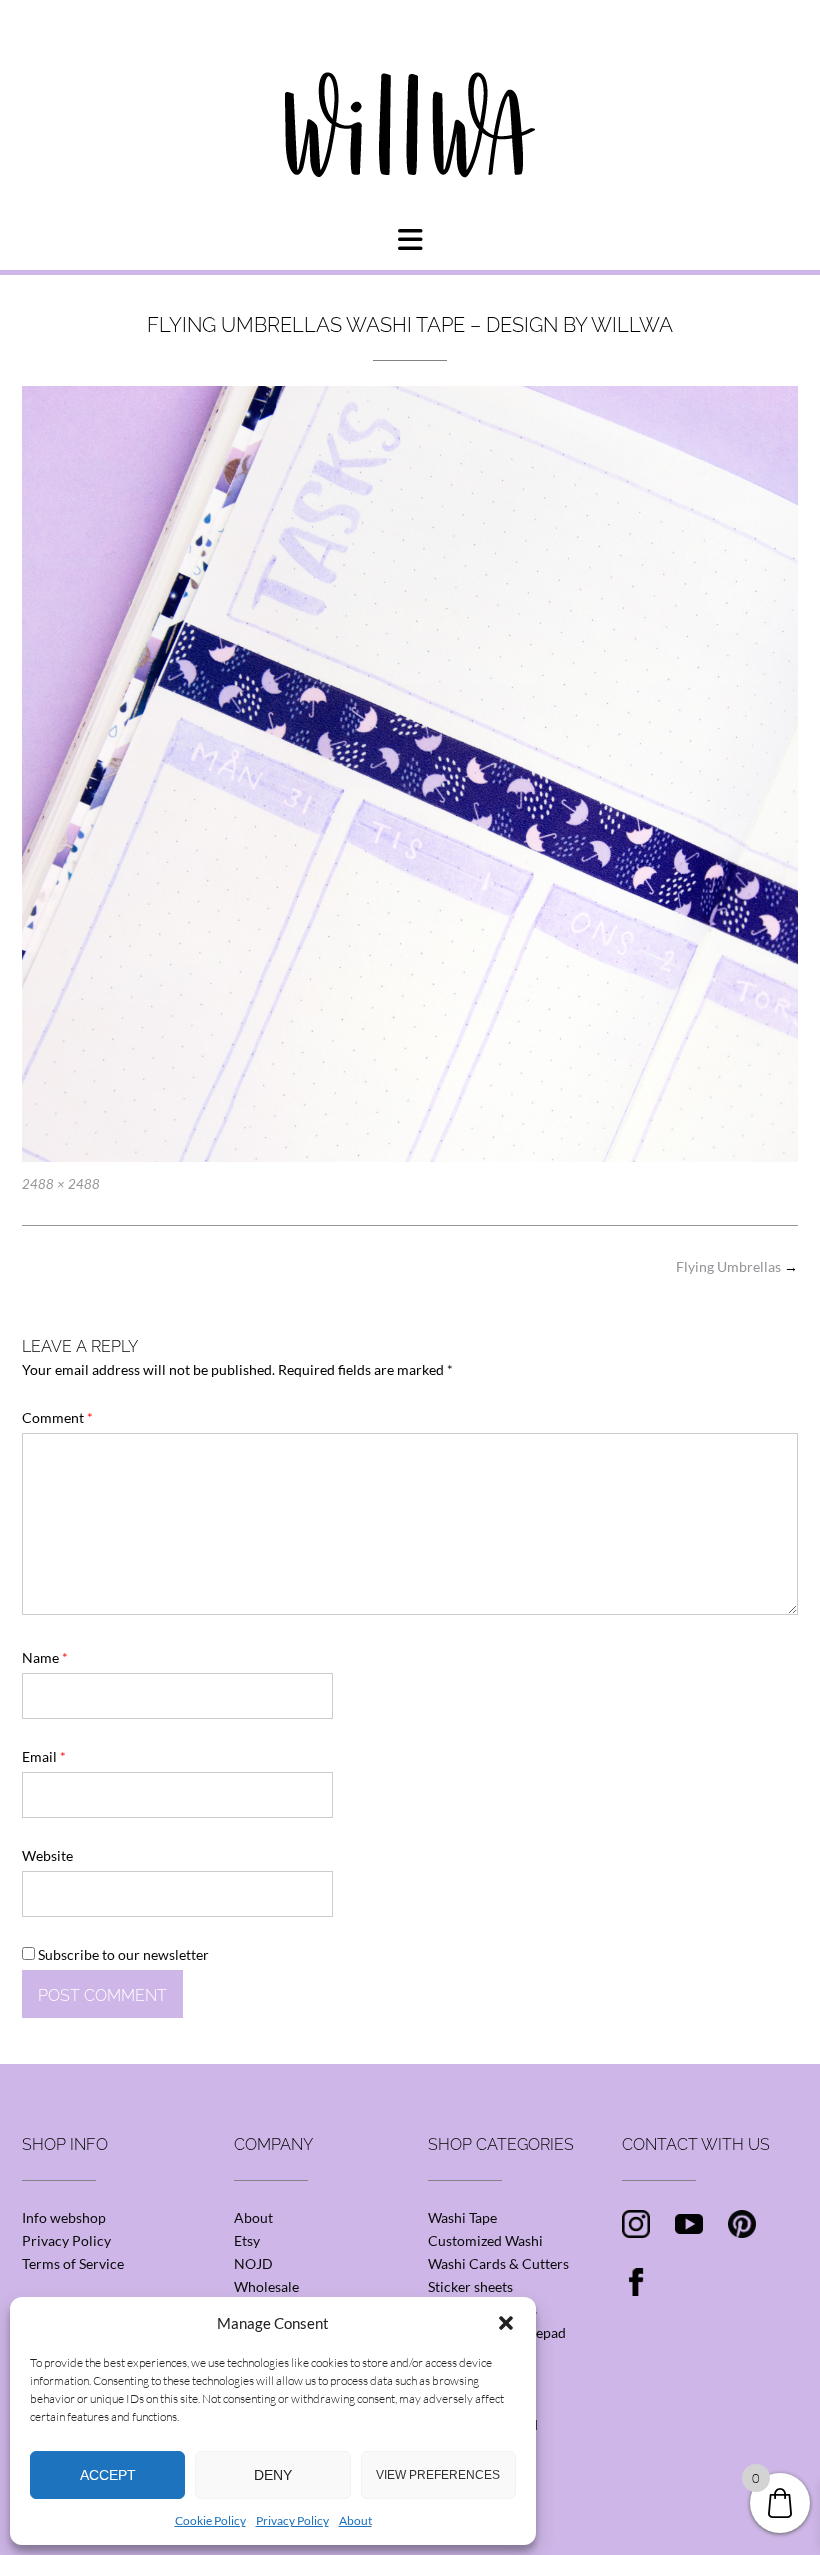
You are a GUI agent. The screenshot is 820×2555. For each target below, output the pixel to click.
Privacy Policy (292, 2520)
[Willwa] (410, 93)
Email (44, 1756)
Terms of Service (73, 2263)
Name (45, 1657)
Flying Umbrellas (737, 1266)
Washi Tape (462, 2217)
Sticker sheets (470, 2286)
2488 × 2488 (61, 1184)
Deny (273, 2475)
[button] (506, 2323)
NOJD (253, 2263)
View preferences (438, 2475)
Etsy (247, 2240)
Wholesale (266, 2286)
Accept (108, 2475)
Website (47, 1855)
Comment (57, 1417)
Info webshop (64, 2217)
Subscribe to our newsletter (122, 1954)
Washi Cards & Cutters (498, 2263)
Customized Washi (485, 2240)
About (355, 2520)
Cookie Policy (210, 2520)
